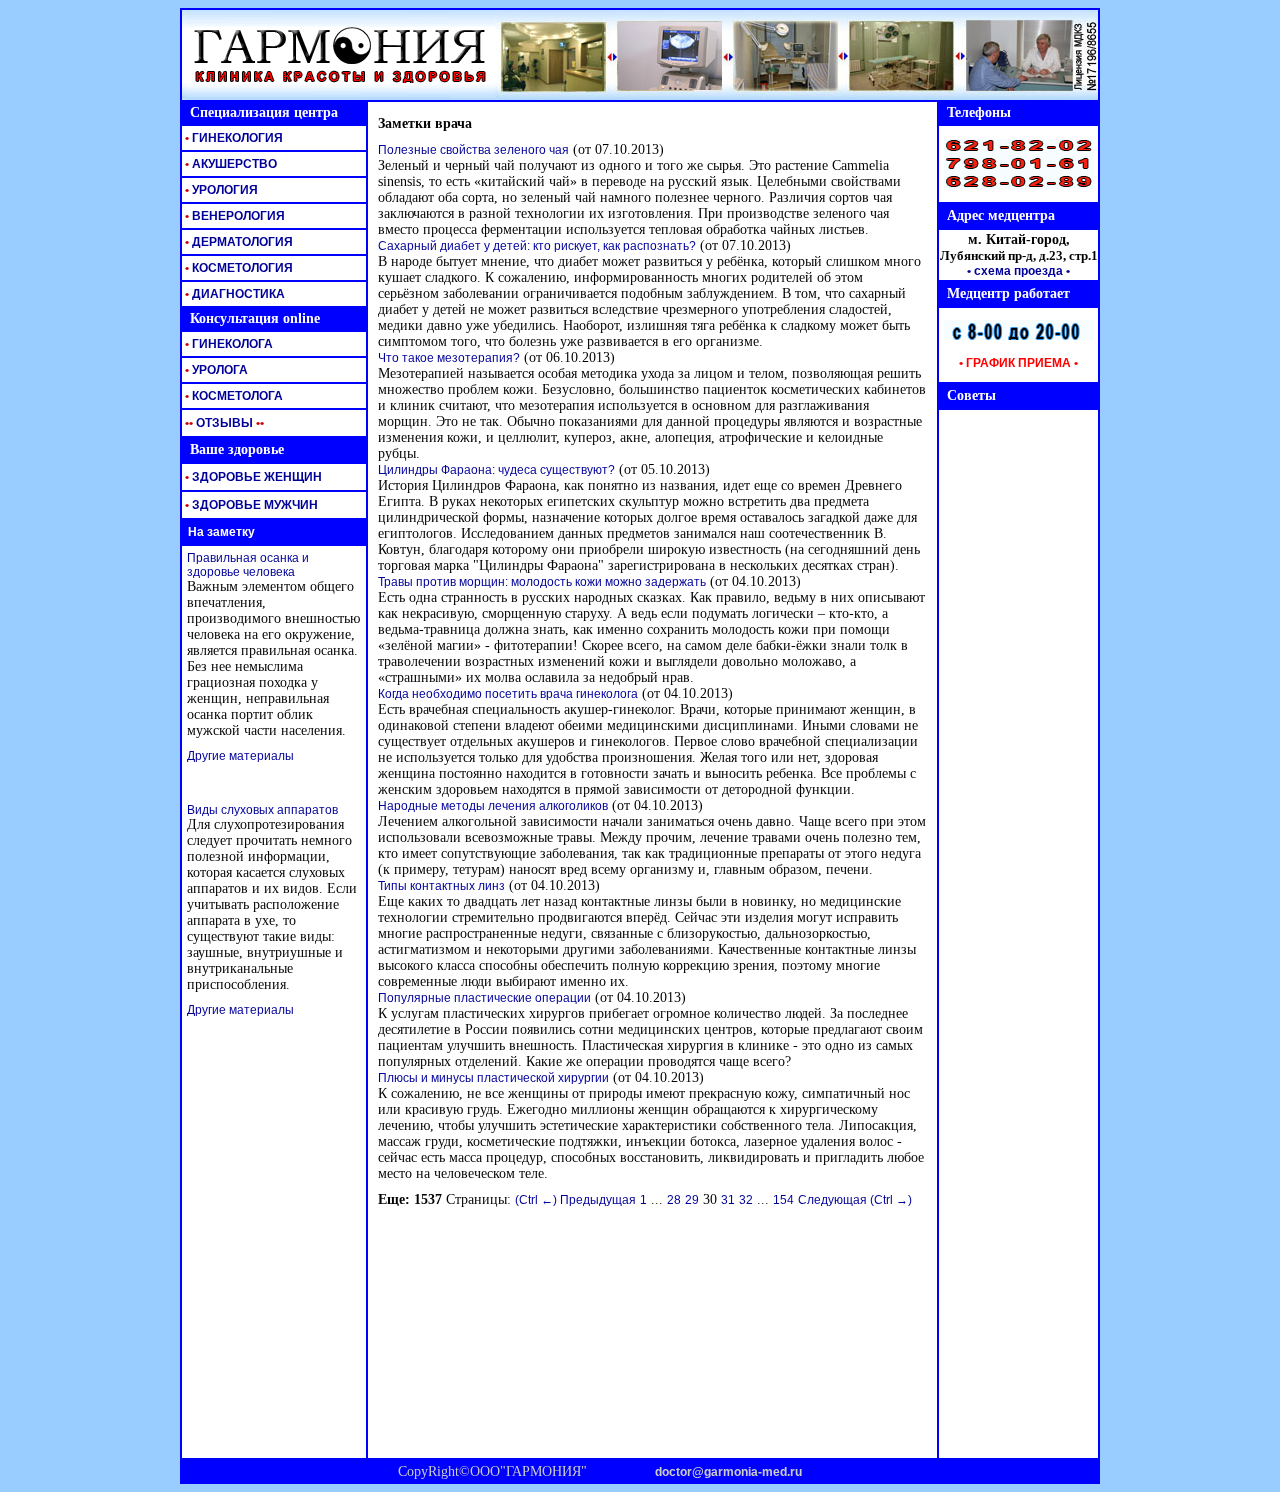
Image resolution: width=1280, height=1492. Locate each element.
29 (692, 1200)
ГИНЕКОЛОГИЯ (232, 138)
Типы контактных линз (441, 886)
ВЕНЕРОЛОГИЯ (233, 216)
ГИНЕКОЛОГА (227, 344)
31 (728, 1200)
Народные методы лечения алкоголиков (493, 806)
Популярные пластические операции (484, 998)
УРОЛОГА (215, 370)
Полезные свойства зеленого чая (473, 150)
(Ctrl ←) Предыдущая (575, 1200)
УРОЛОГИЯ (220, 190)
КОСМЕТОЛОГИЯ (237, 268)
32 (746, 1200)
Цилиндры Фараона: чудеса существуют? (496, 470)
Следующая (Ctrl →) (855, 1200)
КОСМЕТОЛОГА (232, 396)
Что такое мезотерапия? (449, 358)
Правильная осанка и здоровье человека (248, 565)
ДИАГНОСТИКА (233, 294)
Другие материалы (240, 756)
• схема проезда (1015, 271)
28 (674, 1200)
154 (783, 1200)
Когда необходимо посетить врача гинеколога (508, 694)
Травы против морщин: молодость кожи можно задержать (542, 582)
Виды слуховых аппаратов (262, 810)
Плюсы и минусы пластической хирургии (493, 1078)
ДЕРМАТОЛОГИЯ (237, 242)
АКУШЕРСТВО (229, 164)
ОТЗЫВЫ (223, 423)
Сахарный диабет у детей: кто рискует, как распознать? (537, 246)
